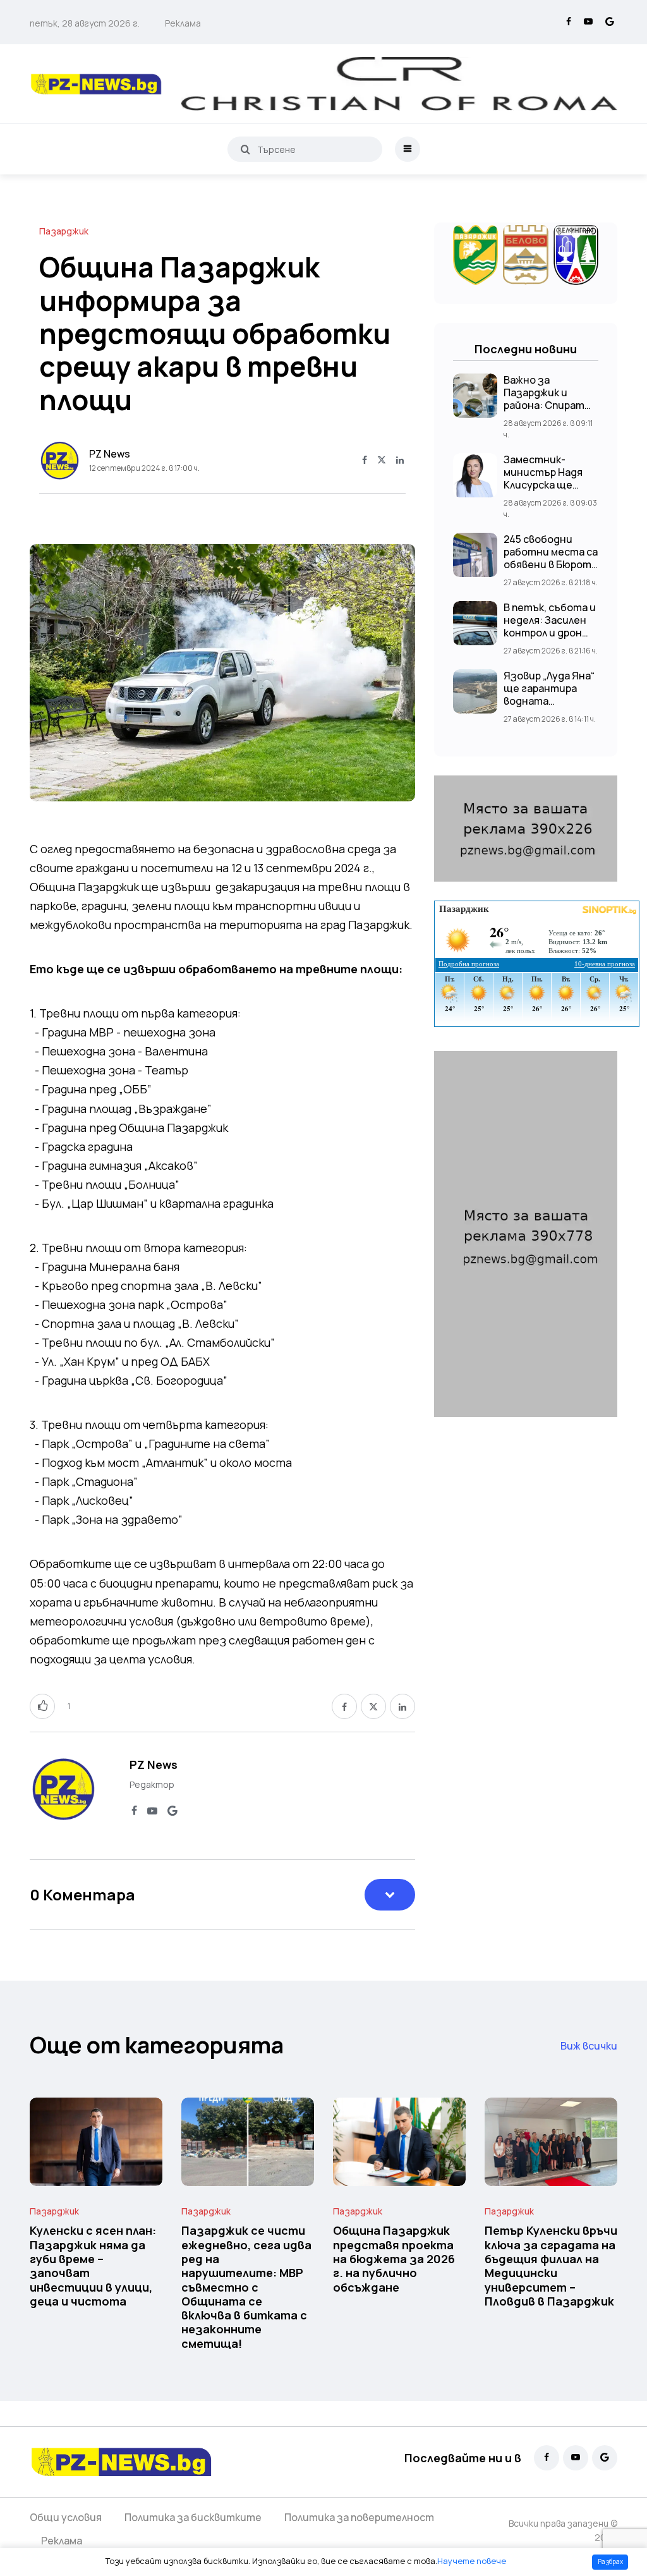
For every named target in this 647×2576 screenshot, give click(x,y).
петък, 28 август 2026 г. (85, 23)
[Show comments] (390, 1895)
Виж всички (589, 2046)
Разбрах (610, 2561)
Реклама (183, 23)
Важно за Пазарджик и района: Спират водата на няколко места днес (551, 405)
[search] (245, 149)
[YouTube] (588, 22)
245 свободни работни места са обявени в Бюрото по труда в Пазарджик (551, 564)
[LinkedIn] (400, 461)
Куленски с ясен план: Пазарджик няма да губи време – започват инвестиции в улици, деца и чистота (93, 2266)
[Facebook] (569, 22)
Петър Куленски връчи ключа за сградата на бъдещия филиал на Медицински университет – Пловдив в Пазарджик (551, 2266)
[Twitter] (382, 461)
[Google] (610, 22)
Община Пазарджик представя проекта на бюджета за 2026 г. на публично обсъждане (394, 2259)
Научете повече (472, 2561)
